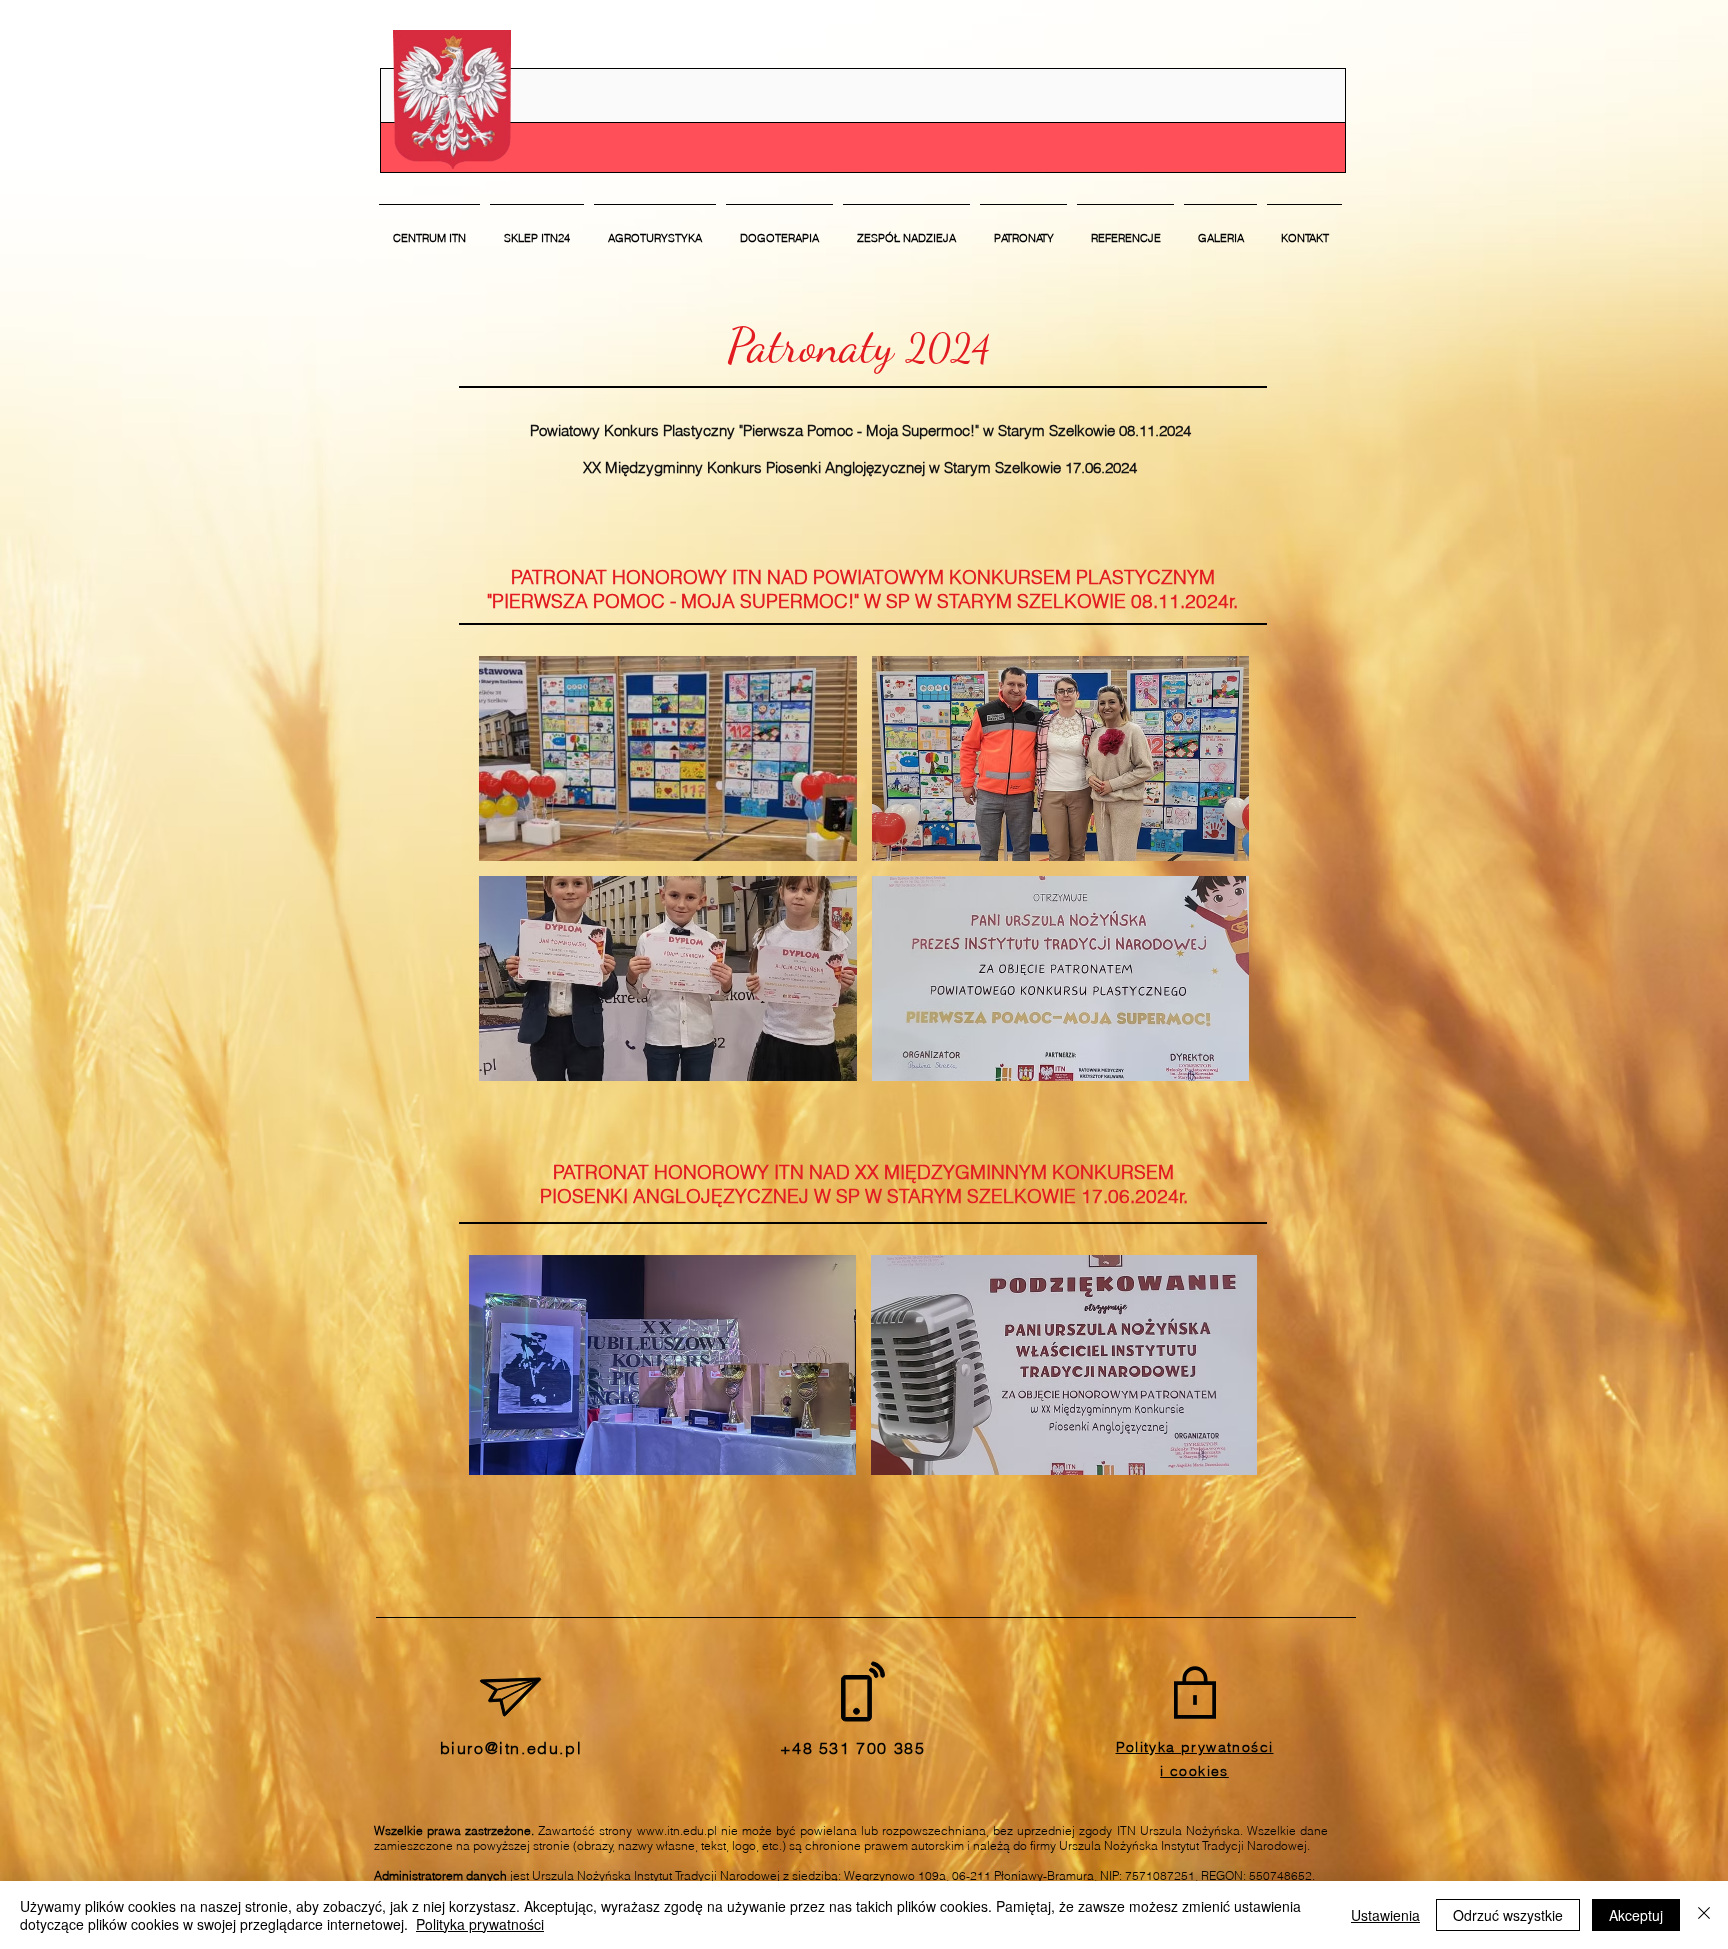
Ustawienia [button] (1385, 1915)
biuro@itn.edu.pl (511, 1748)
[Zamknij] (1704, 1915)
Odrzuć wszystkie (1508, 1915)
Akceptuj (1636, 1915)
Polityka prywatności (480, 1924)
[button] (906, 229)
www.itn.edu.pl (677, 1830)
